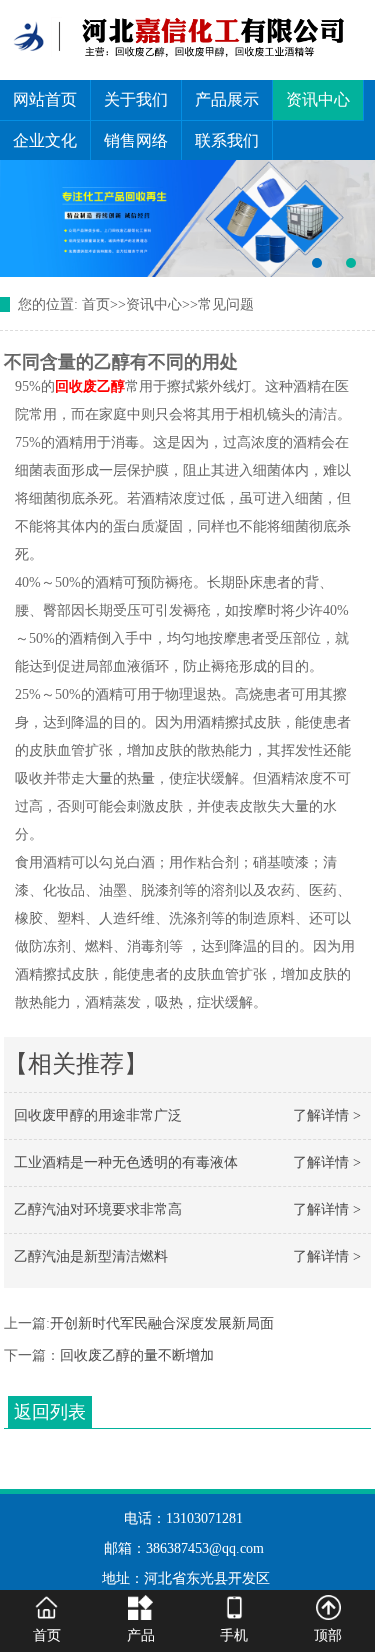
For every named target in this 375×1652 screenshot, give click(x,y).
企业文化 (45, 140)
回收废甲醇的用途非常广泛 (98, 1115)
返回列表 (50, 1412)
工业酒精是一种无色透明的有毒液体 (126, 1162)
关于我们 (136, 99)
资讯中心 (318, 99)
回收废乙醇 (90, 386)
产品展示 (227, 99)
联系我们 (227, 140)
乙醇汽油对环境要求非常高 (98, 1209)
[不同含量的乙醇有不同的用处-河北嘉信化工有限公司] (187, 220)
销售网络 (136, 140)
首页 (96, 304)
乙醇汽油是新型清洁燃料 (91, 1256)
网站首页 (45, 99)
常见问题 (226, 304)
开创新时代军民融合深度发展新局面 (162, 1323)
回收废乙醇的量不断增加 (137, 1355)
